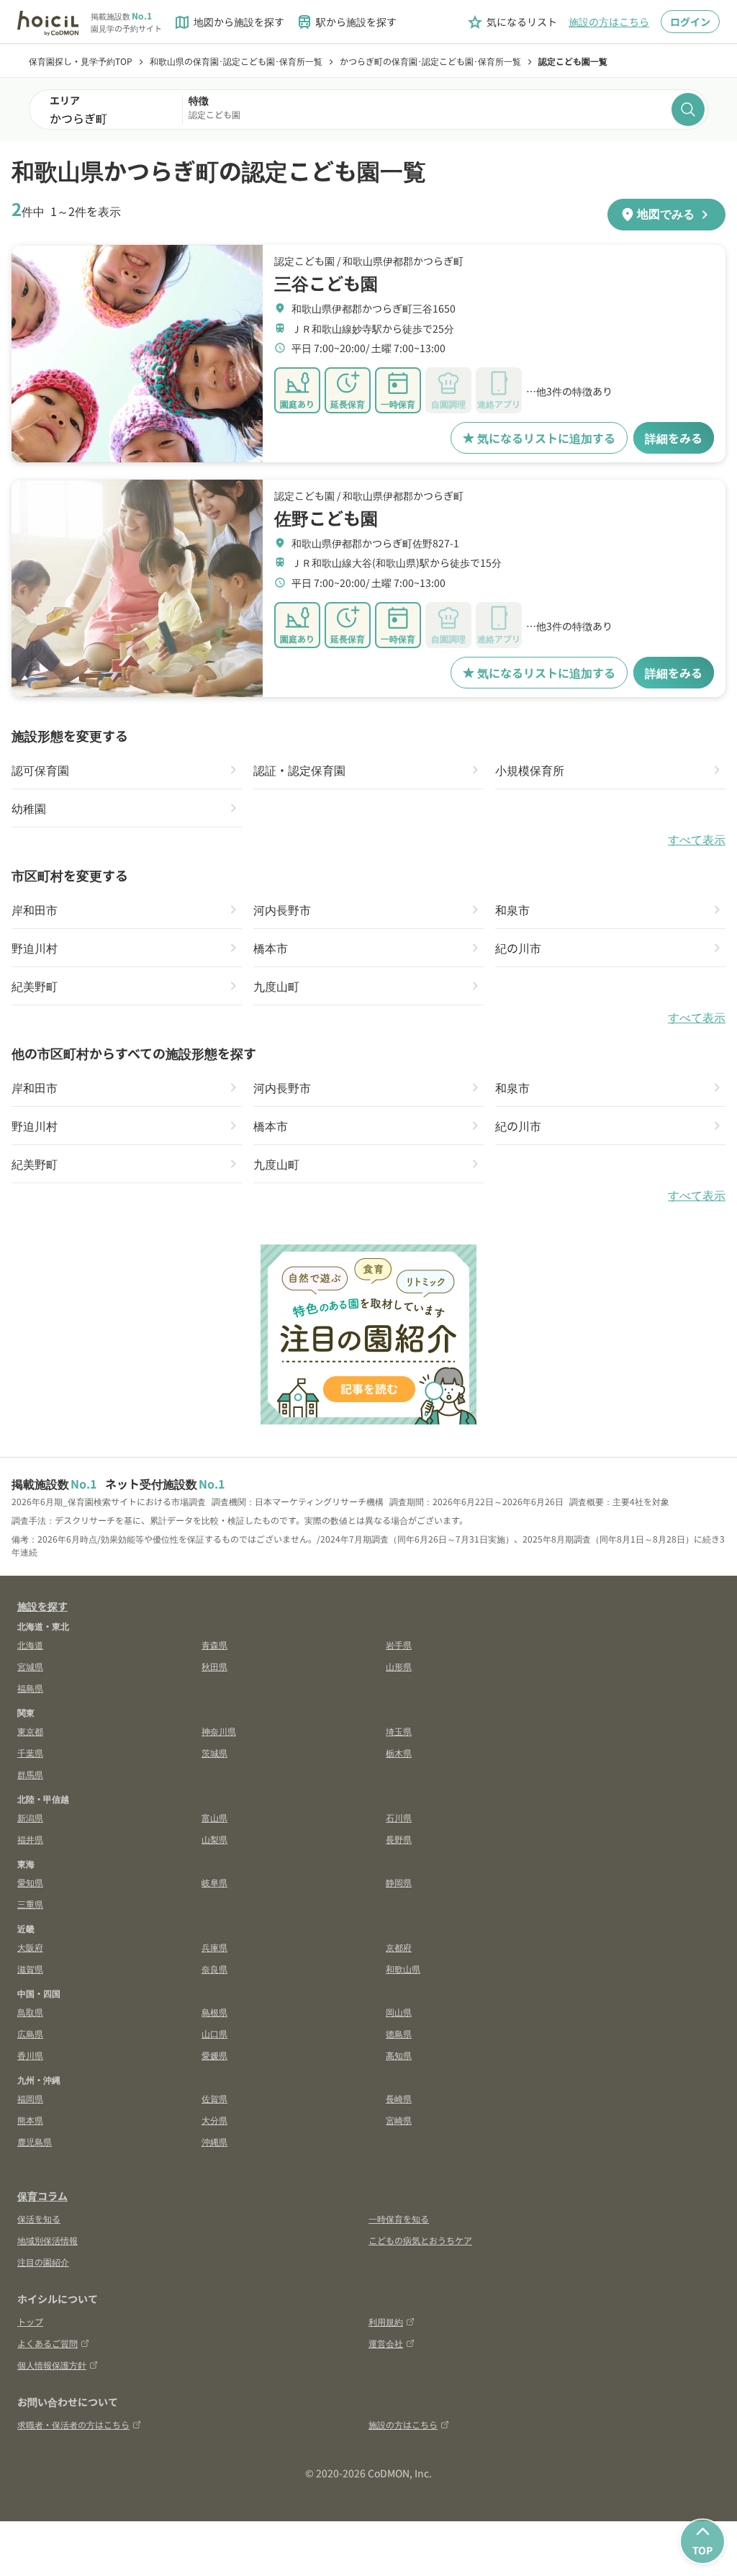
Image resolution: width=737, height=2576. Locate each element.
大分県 (214, 2120)
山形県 (399, 1666)
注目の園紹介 (43, 2262)
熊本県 (30, 2120)
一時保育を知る (399, 2218)
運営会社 (386, 2343)
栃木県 (399, 1753)
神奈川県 (219, 1731)
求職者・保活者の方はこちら (73, 2424)
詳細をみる (674, 438)
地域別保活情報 (48, 2240)
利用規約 (386, 2321)
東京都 (30, 1731)
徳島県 (399, 2033)
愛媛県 (214, 2055)
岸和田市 (35, 910)
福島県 (30, 1688)
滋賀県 (30, 1969)
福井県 (30, 1839)
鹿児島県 (35, 2141)
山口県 (214, 2033)
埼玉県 (399, 1731)
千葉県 (30, 1753)
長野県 (399, 1839)
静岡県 (399, 1882)
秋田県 (214, 1666)
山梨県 (214, 1839)
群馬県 (30, 1774)
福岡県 (30, 2098)
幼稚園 (29, 808)
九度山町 (276, 986)
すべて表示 (697, 840)
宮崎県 (399, 2120)
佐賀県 (214, 2098)
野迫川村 (35, 948)
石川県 (399, 1817)
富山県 (214, 1817)
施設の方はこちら (609, 22)
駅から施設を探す (346, 22)
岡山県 (399, 2012)
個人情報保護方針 (52, 2365)
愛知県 (30, 1882)
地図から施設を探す (229, 22)
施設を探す (42, 1606)
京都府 (399, 1947)
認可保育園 (40, 770)
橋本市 (271, 948)
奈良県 (214, 1969)
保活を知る (39, 2218)
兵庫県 (214, 1947)
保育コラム (42, 2196)
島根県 (214, 2012)
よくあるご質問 (48, 2343)
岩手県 (399, 1644)
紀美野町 (35, 986)
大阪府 (30, 1947)
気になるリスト (512, 22)
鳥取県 (30, 2012)
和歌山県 (403, 1969)
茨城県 (214, 1753)
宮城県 (30, 1666)
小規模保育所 (530, 770)
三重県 (30, 1904)
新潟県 (30, 1817)
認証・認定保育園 (299, 770)
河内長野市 (282, 910)
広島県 (30, 2033)
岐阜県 (214, 1882)
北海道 (30, 1644)
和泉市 (512, 910)
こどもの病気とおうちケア (420, 2240)
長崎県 (399, 2098)
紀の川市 (518, 948)
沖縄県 (214, 2141)
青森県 (214, 1644)
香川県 (30, 2055)
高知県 (399, 2055)
